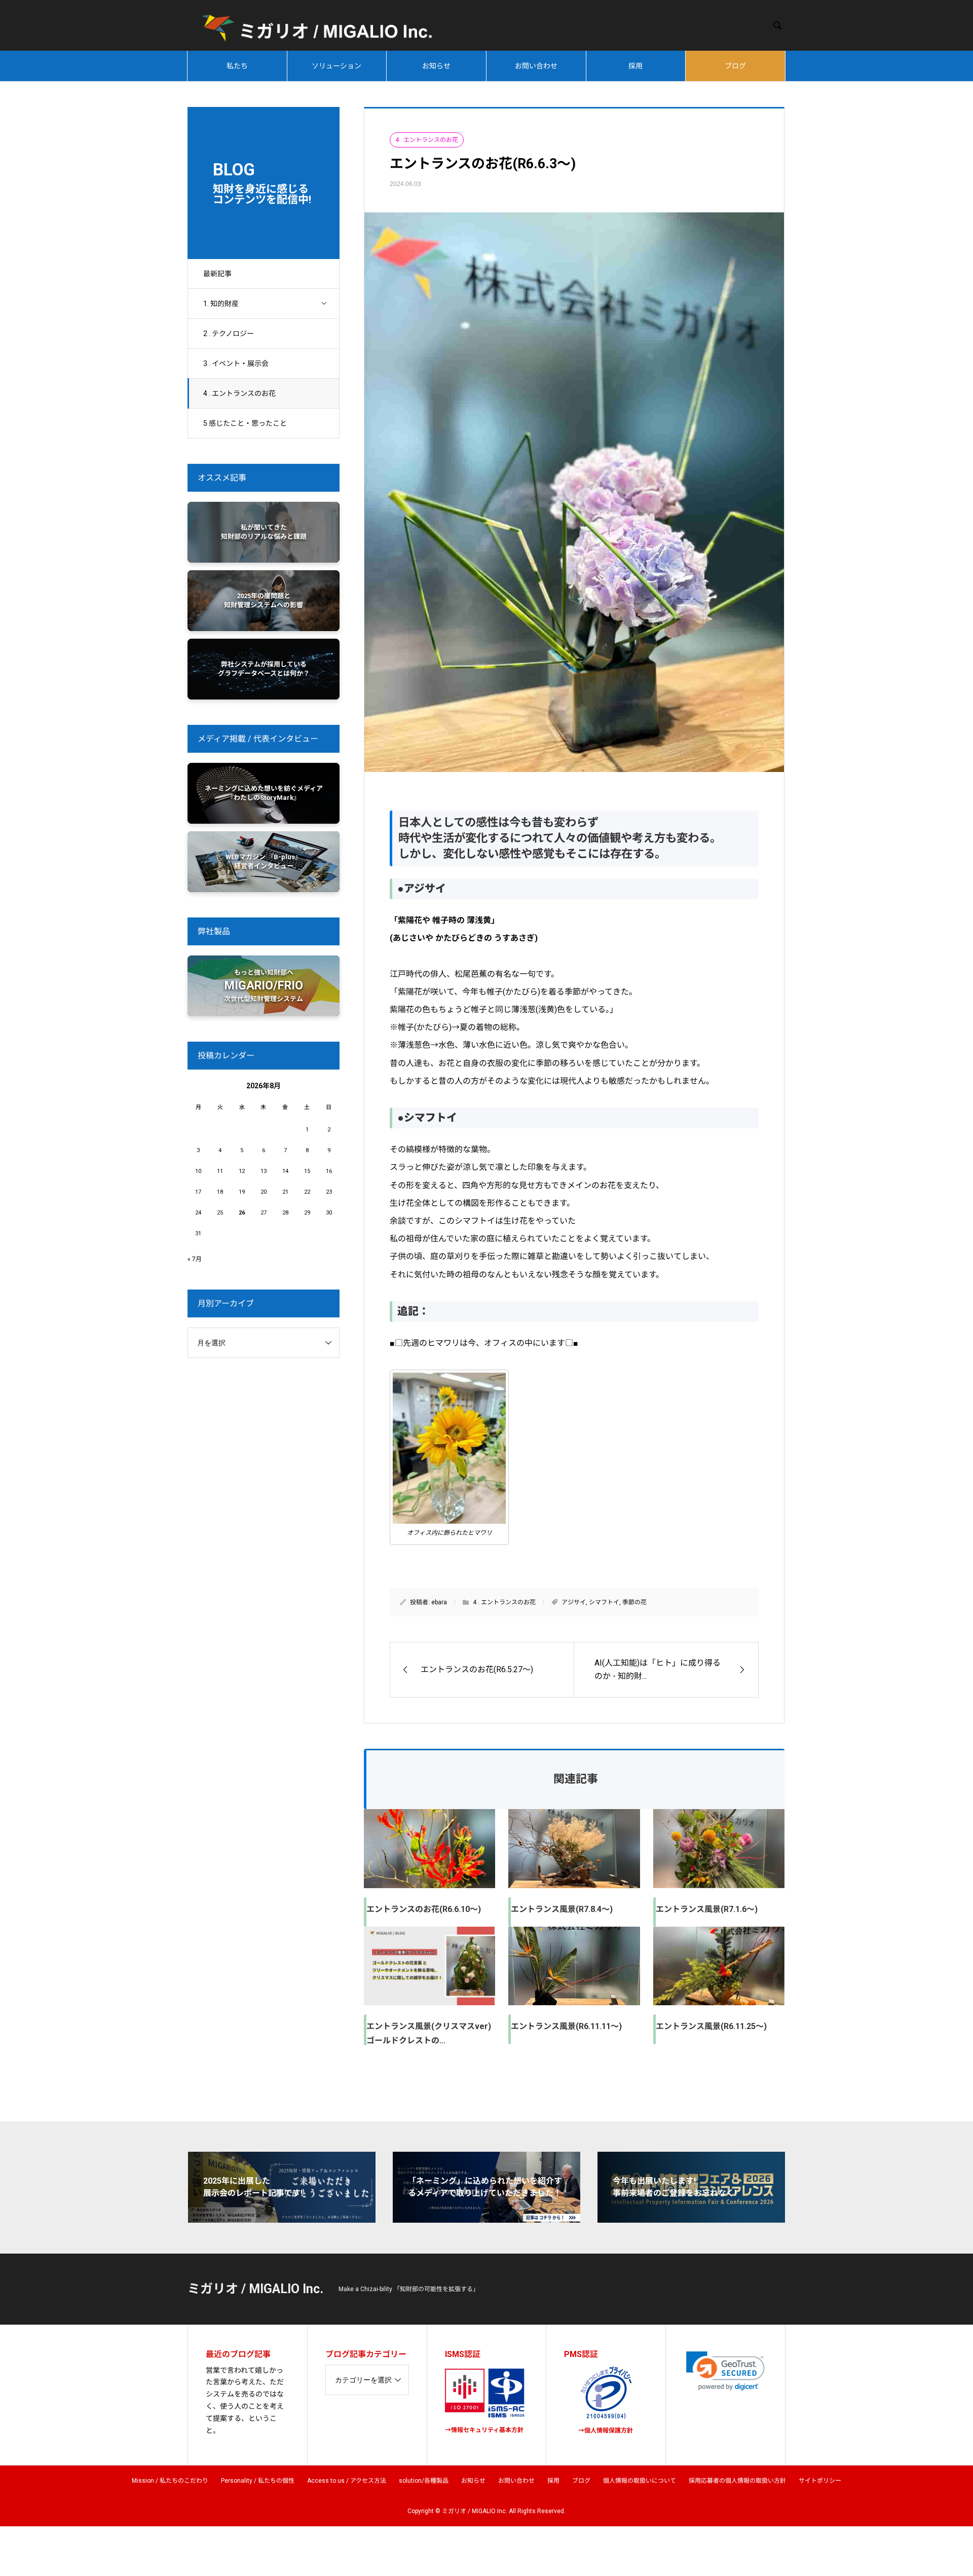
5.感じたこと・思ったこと (245, 423)
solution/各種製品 (424, 2481)
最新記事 (217, 274)
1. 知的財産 (221, 304)
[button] (725, 2371)
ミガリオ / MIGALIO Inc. (255, 2289)
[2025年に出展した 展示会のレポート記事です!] (282, 2218)
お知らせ (436, 66)
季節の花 (634, 1602)
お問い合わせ (536, 66)
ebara (439, 1602)
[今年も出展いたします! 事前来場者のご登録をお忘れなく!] (691, 2218)
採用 (635, 66)
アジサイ (574, 1602)
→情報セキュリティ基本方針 (484, 2430)
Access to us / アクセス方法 (347, 2481)
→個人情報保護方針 (606, 2431)
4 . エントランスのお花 (239, 393)
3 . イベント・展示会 (236, 363)
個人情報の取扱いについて (640, 2481)
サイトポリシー (820, 2481)
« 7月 (195, 1259)
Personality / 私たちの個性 (258, 2481)
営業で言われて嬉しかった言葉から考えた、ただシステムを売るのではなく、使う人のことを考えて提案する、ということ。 (245, 2400)
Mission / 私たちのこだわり (170, 2481)
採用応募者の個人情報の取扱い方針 (737, 2481)
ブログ (735, 66)
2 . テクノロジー (229, 334)
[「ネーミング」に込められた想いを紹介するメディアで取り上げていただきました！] (486, 2218)
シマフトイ (604, 1602)
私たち (237, 66)
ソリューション (336, 66)
